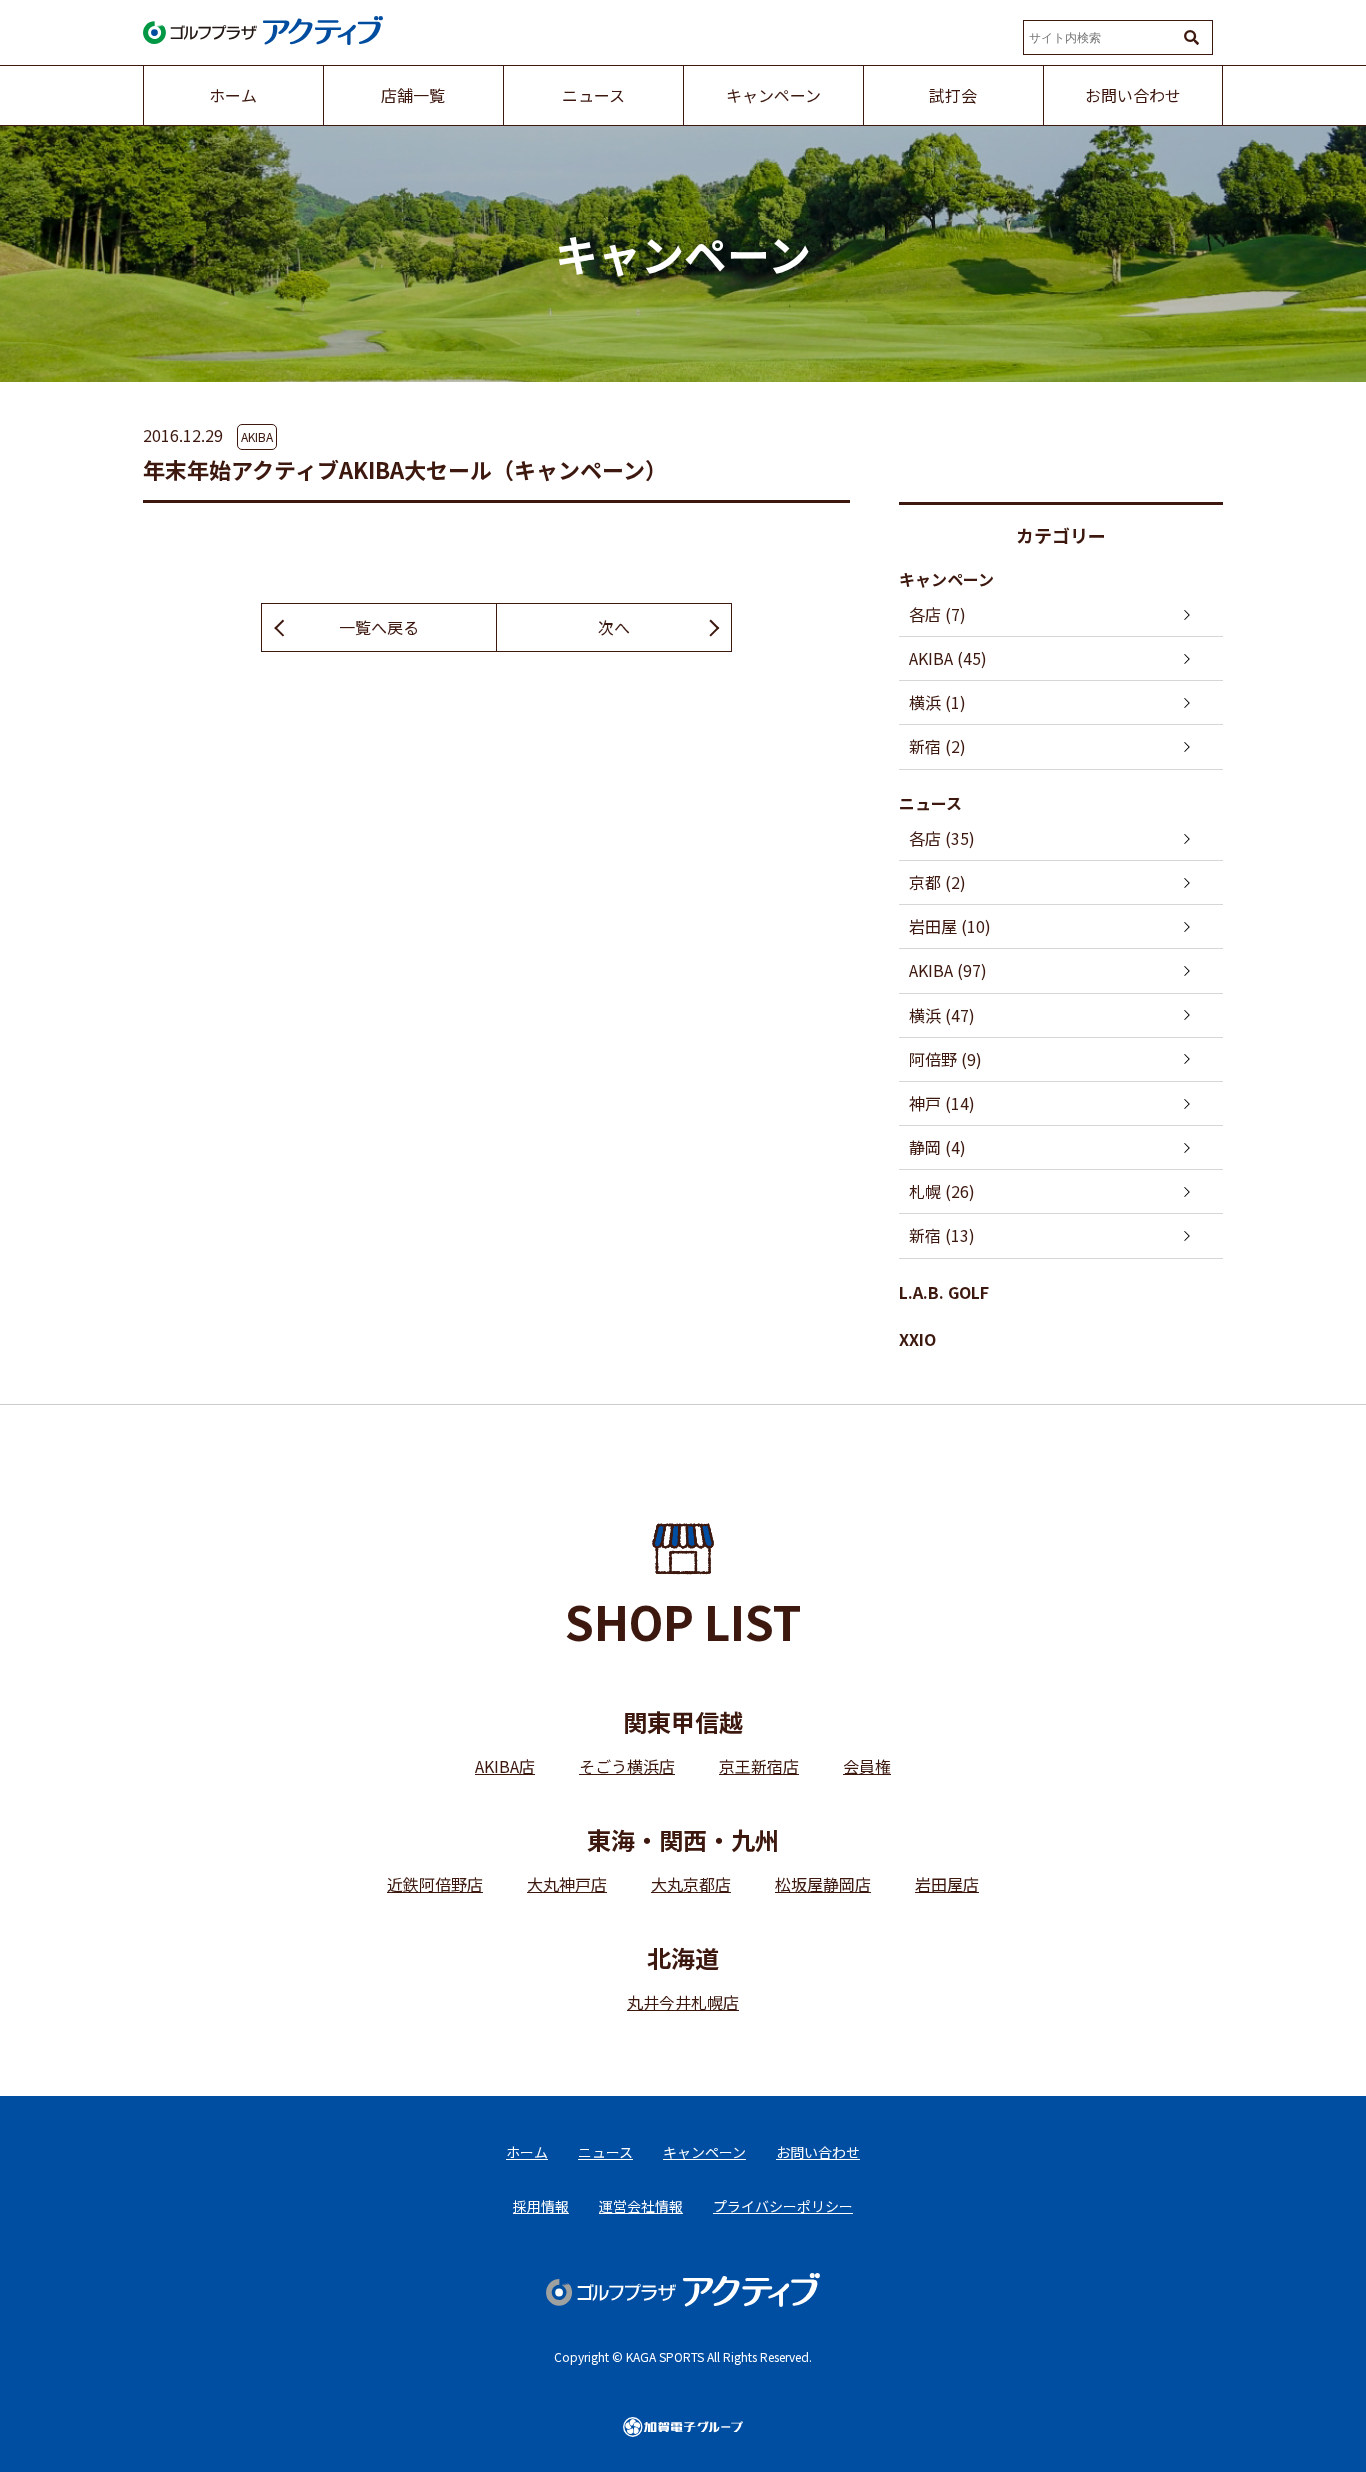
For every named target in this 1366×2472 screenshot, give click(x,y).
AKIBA (257, 436)
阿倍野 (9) (945, 1059)
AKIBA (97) (948, 970)
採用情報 (541, 2206)
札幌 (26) (942, 1191)
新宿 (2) (937, 746)
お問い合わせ (818, 2152)
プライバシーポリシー (783, 2206)
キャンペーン (946, 579)
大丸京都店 (691, 1884)
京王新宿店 (759, 1766)
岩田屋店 (947, 1884)
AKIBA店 (505, 1766)
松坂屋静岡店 (823, 1884)
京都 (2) (937, 882)
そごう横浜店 (627, 1766)
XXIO (917, 1339)
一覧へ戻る (379, 627)
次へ (614, 627)
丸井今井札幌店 (683, 2002)
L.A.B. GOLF (944, 1292)
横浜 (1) (937, 702)
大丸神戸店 (567, 1884)
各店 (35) (942, 838)
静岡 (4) (937, 1147)
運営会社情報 (641, 2206)
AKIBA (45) (948, 658)
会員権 (867, 1766)
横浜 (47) (942, 1015)
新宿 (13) (942, 1235)
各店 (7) (937, 614)
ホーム (527, 2152)
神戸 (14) (942, 1103)
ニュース (930, 803)
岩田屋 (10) (950, 926)
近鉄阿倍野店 (435, 1884)
